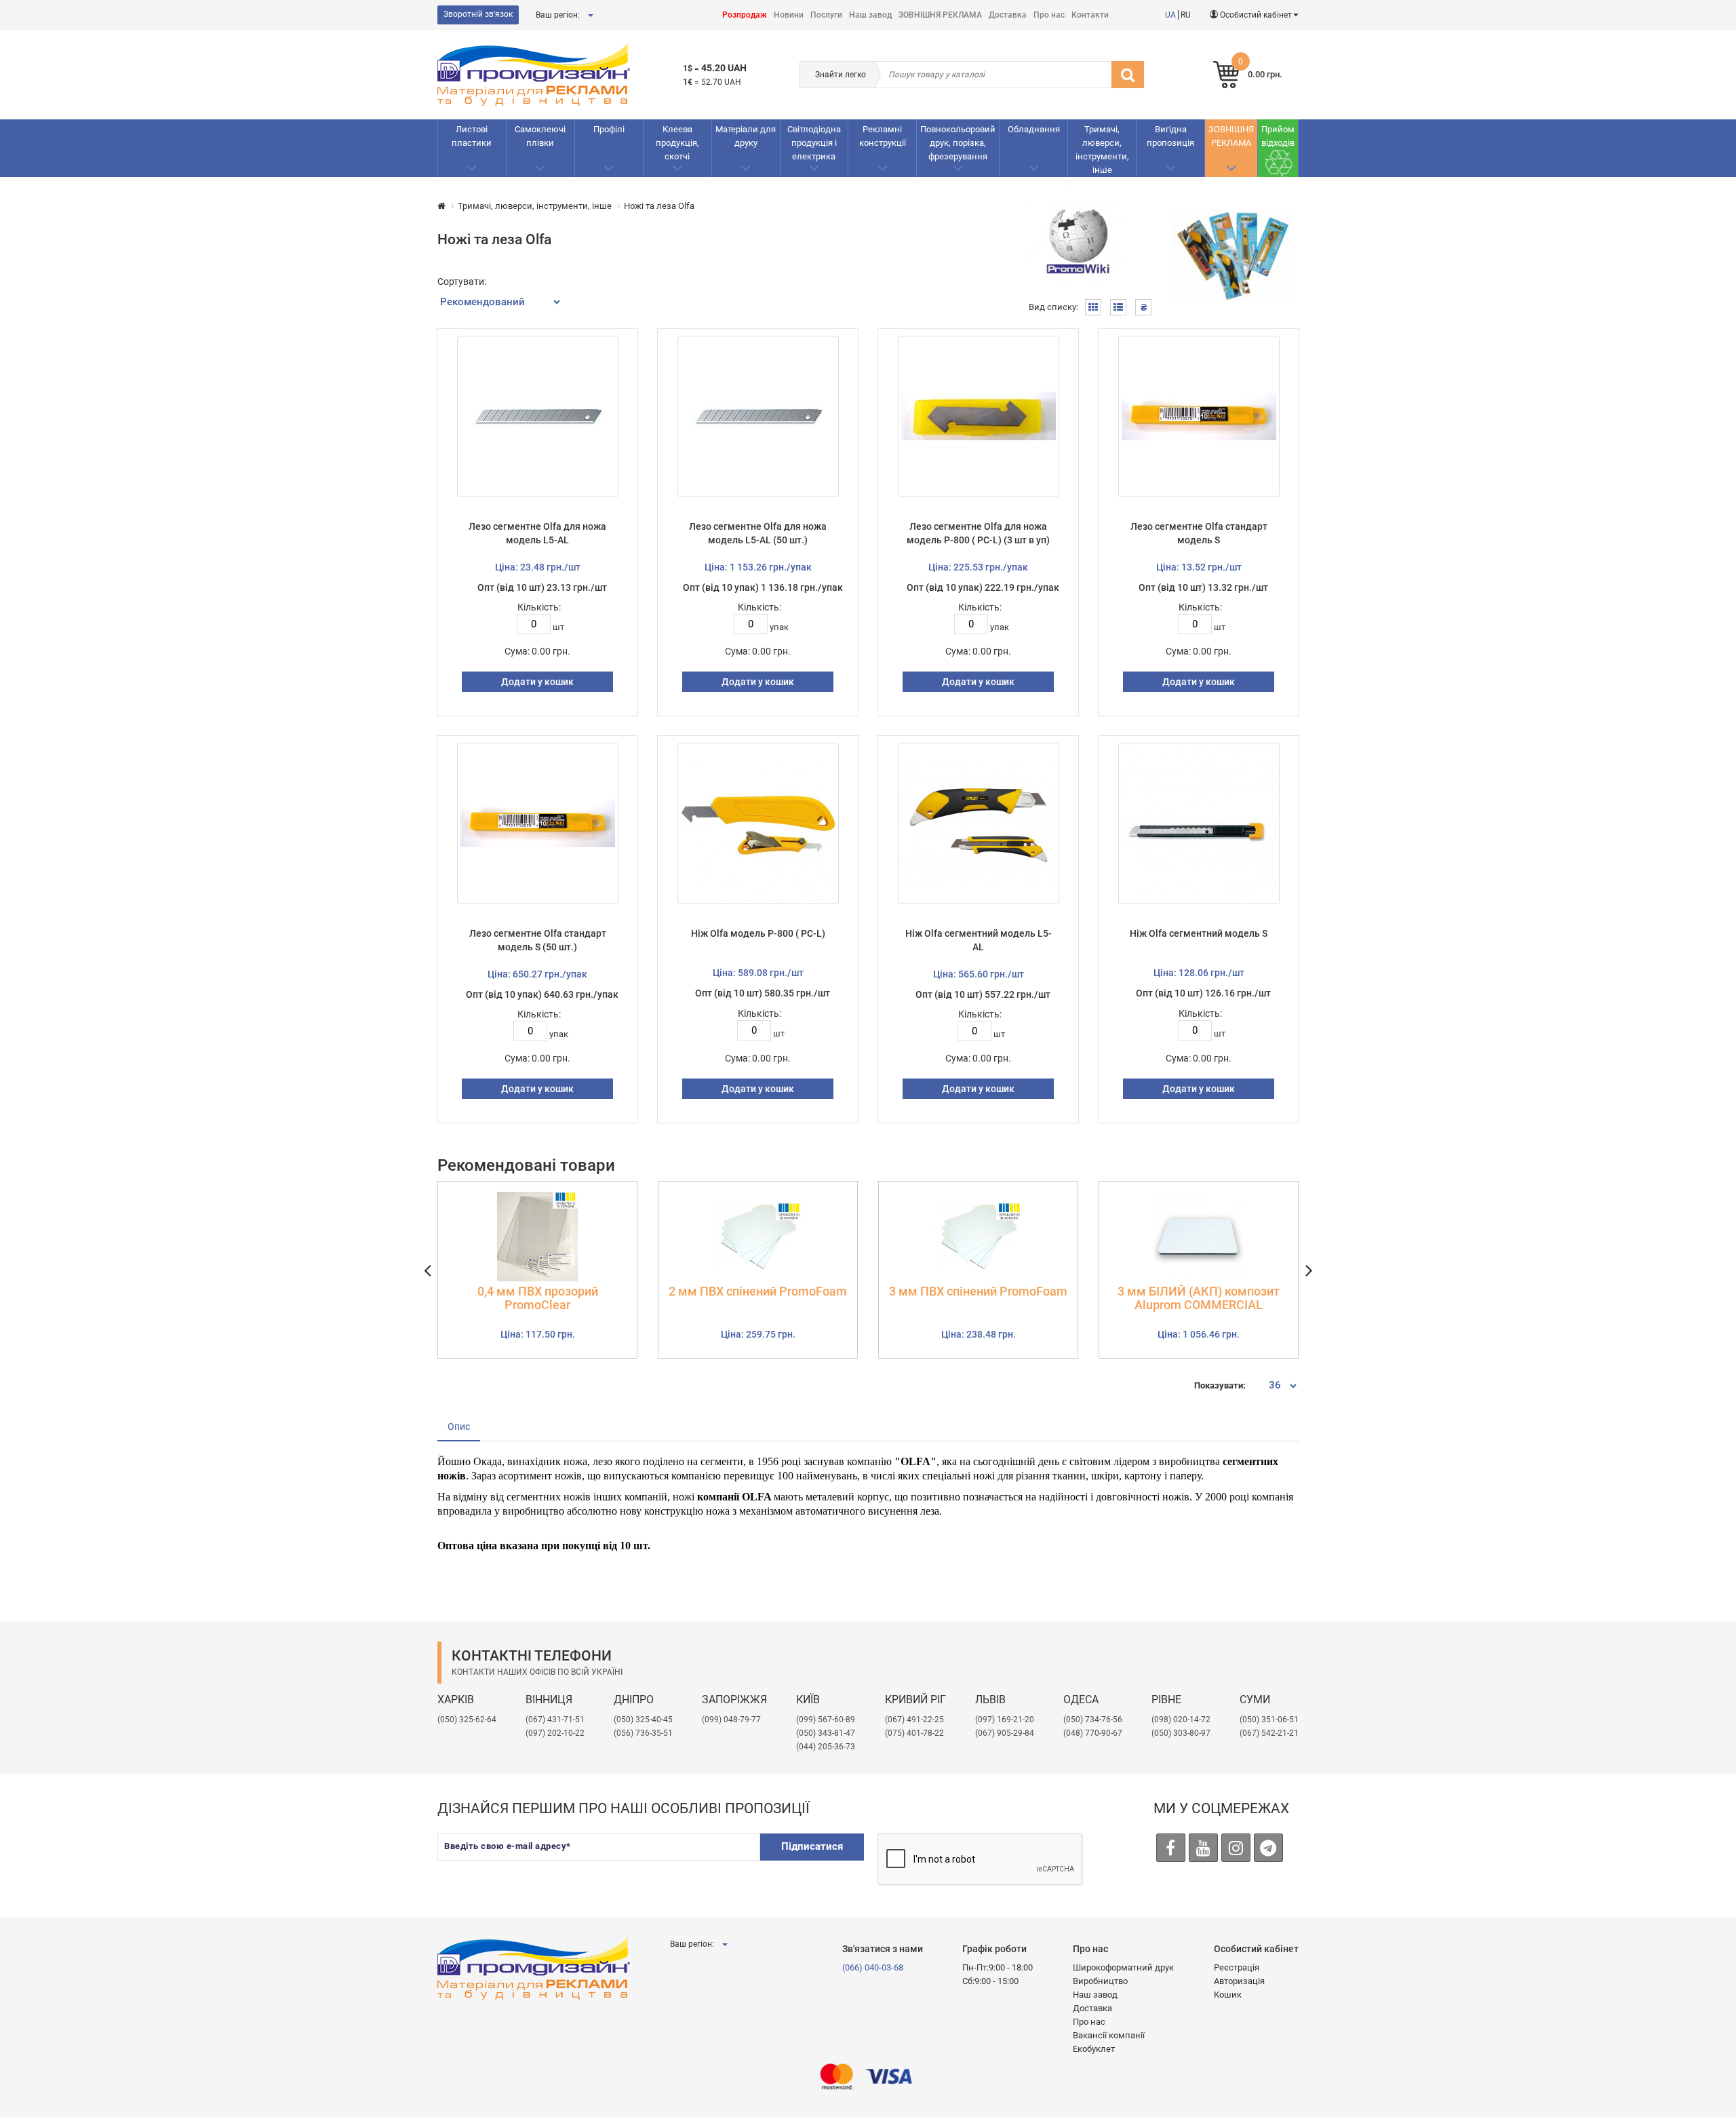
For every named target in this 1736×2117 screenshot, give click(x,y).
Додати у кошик (537, 682)
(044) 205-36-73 (826, 1747)
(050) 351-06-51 (1269, 1720)
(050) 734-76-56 (1093, 1720)
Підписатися (812, 1846)
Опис (459, 1426)
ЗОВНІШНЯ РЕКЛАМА (940, 15)
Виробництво (1100, 1981)
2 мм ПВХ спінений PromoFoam (758, 1291)
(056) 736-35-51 (643, 1733)
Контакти (1090, 15)
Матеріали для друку (746, 136)
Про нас (1049, 15)
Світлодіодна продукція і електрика (814, 143)
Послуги (826, 15)
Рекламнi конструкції (883, 136)
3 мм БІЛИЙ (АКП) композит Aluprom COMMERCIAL (1199, 1298)
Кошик (1228, 1995)
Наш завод (870, 15)
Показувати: (1220, 1385)
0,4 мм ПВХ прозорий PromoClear (538, 1298)
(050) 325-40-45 (643, 1720)
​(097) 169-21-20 (1005, 1720)
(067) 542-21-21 (1269, 1733)
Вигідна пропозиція (1170, 136)
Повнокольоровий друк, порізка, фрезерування (958, 143)
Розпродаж (745, 15)
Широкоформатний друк (1123, 1967)
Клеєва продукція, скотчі (677, 143)
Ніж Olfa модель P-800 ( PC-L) (758, 933)
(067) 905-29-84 (1005, 1733)
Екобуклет (1094, 2049)
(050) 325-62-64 (467, 1720)
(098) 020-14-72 (1181, 1720)
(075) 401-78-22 (914, 1733)
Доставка (1008, 15)
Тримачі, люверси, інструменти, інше (1102, 150)
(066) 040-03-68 (873, 1967)
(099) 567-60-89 (826, 1720)
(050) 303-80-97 (1181, 1733)
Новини (789, 15)
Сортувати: (462, 281)
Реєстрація (1237, 1967)
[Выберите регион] (590, 15)
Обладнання (1034, 129)
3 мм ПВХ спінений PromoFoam (978, 1291)
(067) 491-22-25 (914, 1720)
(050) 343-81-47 (826, 1733)
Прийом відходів (1278, 136)
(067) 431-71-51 (555, 1720)
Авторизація (1239, 1981)
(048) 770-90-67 (1093, 1733)
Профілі (609, 129)
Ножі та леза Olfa (659, 206)
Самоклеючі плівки (540, 136)
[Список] (1118, 307)
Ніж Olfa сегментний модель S (1199, 933)
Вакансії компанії (1109, 2035)
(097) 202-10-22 (555, 1733)
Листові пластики (472, 136)
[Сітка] (1093, 307)
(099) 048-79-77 (731, 1720)
